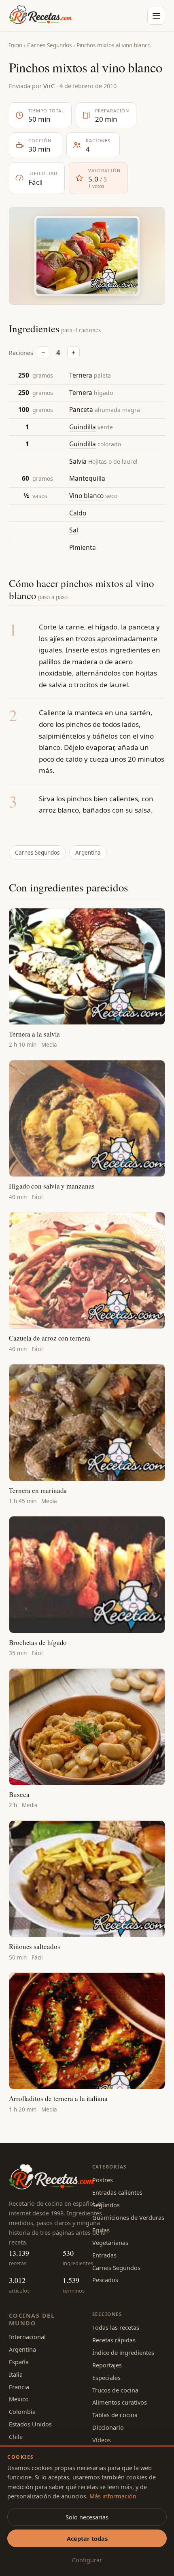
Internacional (27, 2337)
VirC (49, 86)
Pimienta (83, 547)
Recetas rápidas (114, 2340)
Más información (113, 2496)
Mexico (19, 2399)
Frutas (101, 2230)
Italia (16, 2374)
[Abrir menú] (156, 16)
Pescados (105, 2280)
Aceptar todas (87, 2538)
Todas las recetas (116, 2327)
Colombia (22, 2411)
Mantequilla (87, 478)
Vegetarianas (110, 2242)
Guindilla (83, 427)
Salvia (78, 461)
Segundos (106, 2205)
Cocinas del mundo (32, 2319)
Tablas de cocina (115, 2415)
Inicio (16, 45)
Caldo (78, 513)
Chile (16, 2437)
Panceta (81, 410)
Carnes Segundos (49, 45)
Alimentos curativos (120, 2402)
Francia (19, 2387)
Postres (103, 2180)
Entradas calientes (117, 2192)
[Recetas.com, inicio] (40, 16)
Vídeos (102, 2440)
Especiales (106, 2378)
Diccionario (108, 2427)
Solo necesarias (87, 2517)
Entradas (104, 2255)
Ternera (81, 375)
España (19, 2362)
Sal (74, 530)
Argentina (88, 853)
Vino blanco (86, 496)
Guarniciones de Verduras (128, 2217)
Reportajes (107, 2365)
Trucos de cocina (115, 2390)
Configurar (87, 2560)
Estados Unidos (30, 2424)
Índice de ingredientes (123, 2352)
